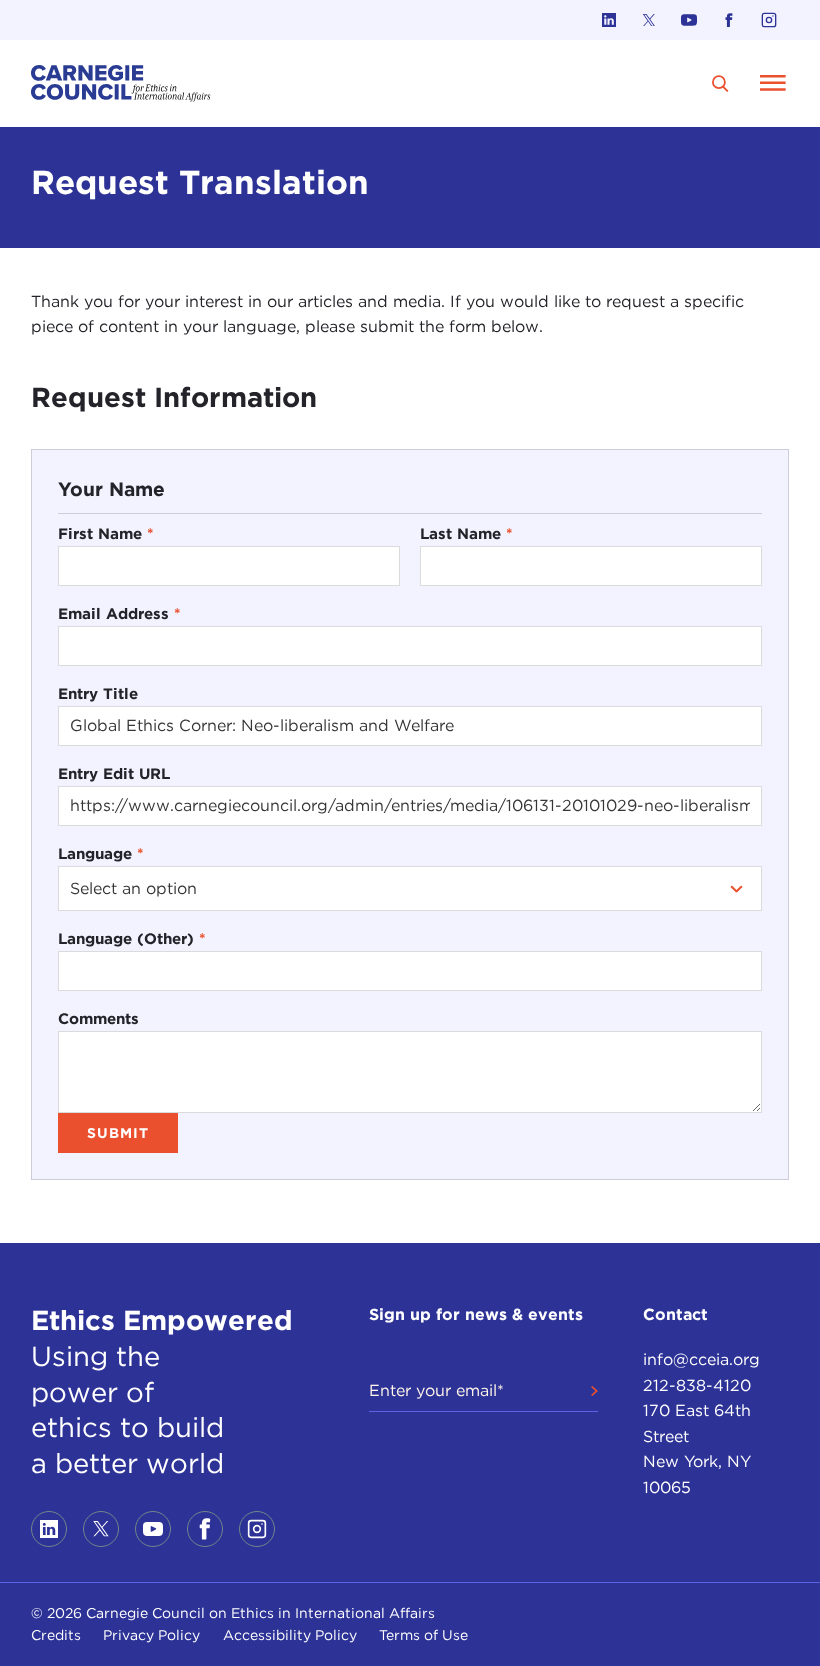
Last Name (466, 533)
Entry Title (98, 693)
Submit (118, 1133)
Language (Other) (132, 938)
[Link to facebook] (729, 20)
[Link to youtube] (689, 20)
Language (101, 853)
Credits (56, 1635)
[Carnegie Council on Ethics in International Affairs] (121, 83)
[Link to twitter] (649, 20)
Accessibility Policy (290, 1635)
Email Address (119, 613)
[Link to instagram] (769, 20)
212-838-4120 (697, 1385)
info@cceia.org (701, 1359)
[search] (720, 83)
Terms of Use (423, 1635)
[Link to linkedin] (609, 20)
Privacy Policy (151, 1635)
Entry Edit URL (114, 773)
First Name (106, 533)
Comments (98, 1018)
